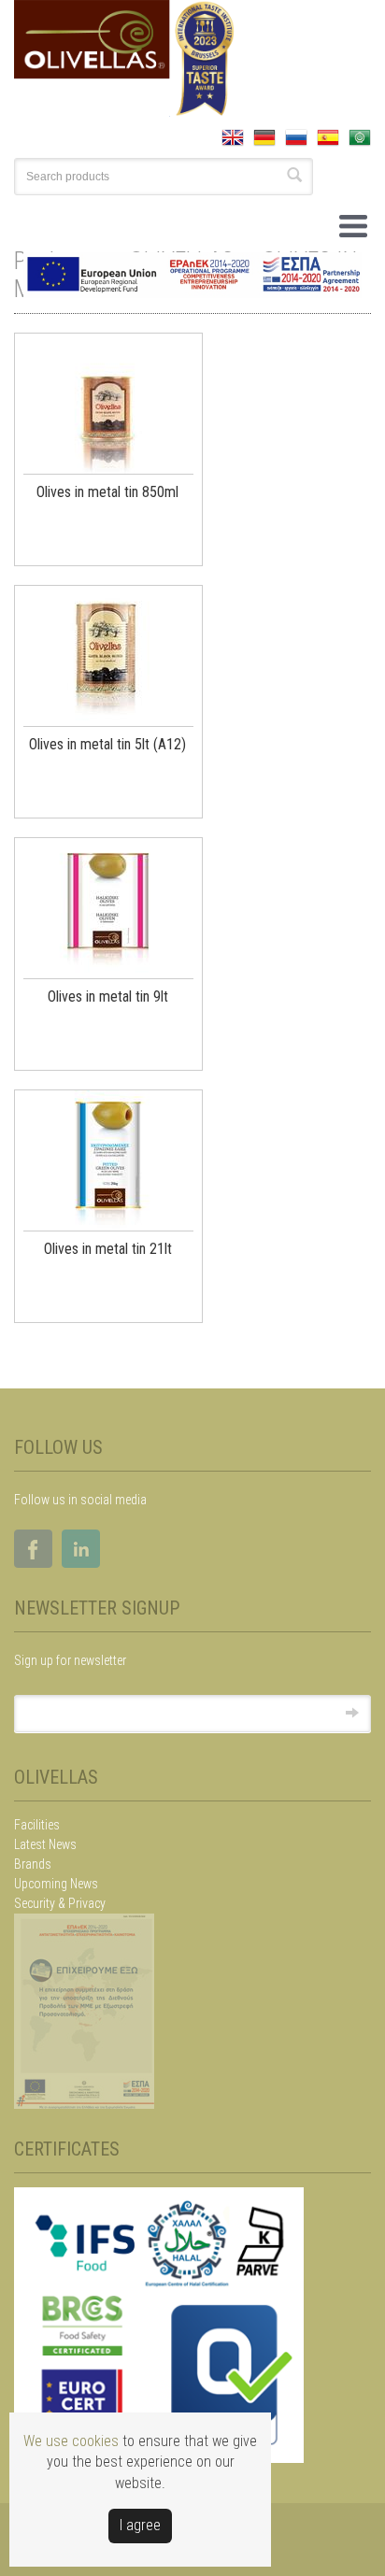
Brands (33, 1864)
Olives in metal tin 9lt (108, 996)
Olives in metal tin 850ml (107, 492)
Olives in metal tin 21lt (108, 1249)
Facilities (37, 1825)
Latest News (45, 1844)
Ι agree (140, 2525)
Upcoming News (56, 1884)
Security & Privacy (60, 1903)
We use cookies (71, 2441)
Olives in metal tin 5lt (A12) (107, 744)
